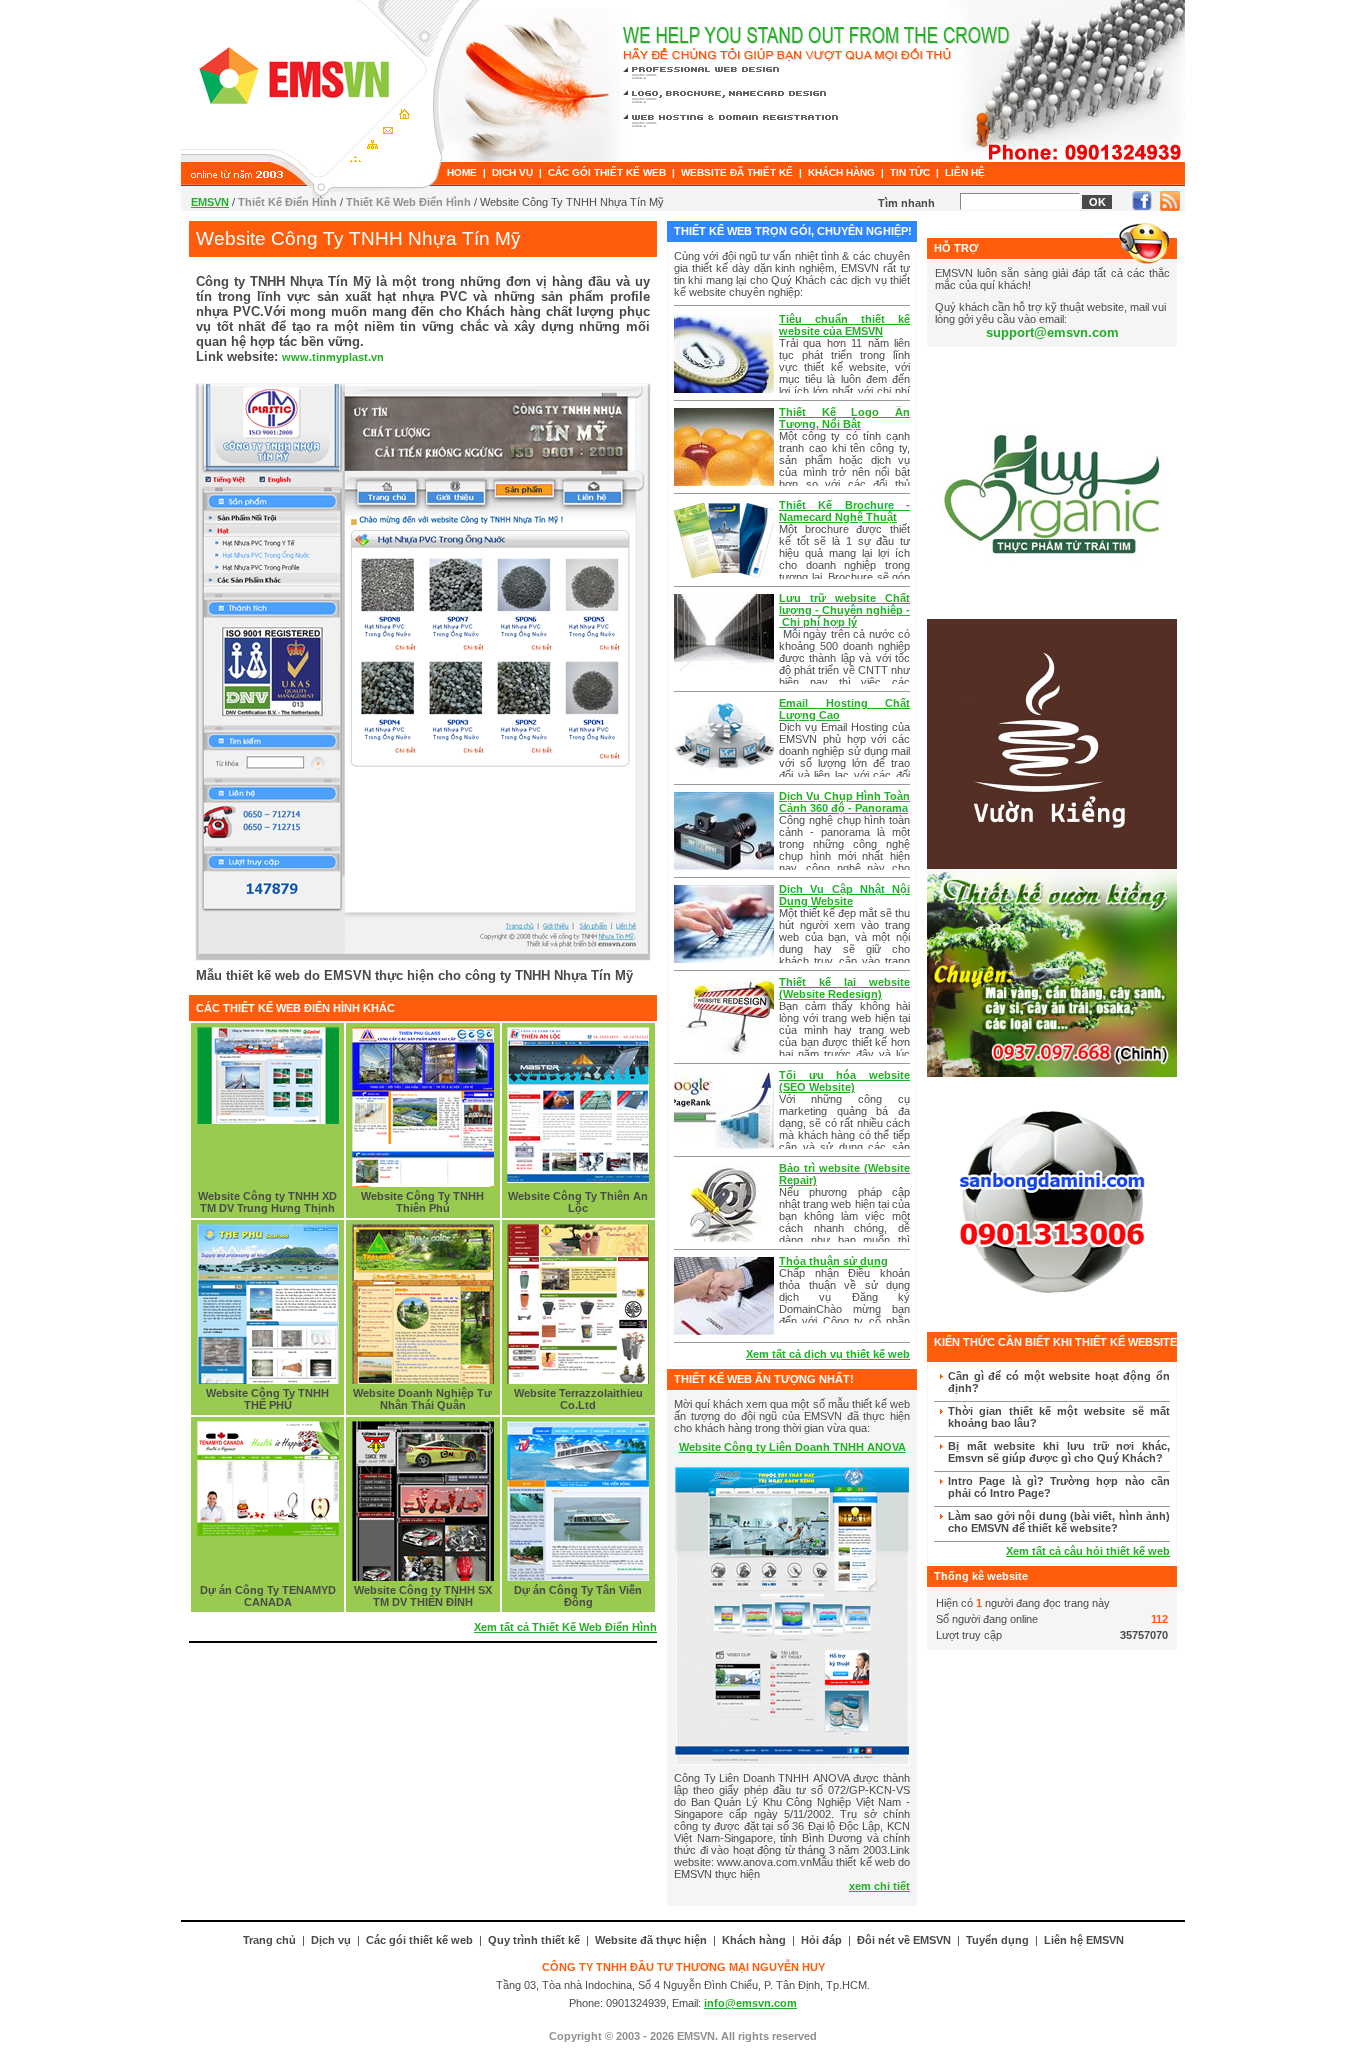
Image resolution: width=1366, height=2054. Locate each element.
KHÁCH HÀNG (841, 172)
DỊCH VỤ (512, 172)
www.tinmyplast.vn (333, 357)
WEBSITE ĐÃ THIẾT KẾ (737, 172)
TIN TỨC (910, 172)
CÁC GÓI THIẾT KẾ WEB (607, 172)
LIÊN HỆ (965, 172)
